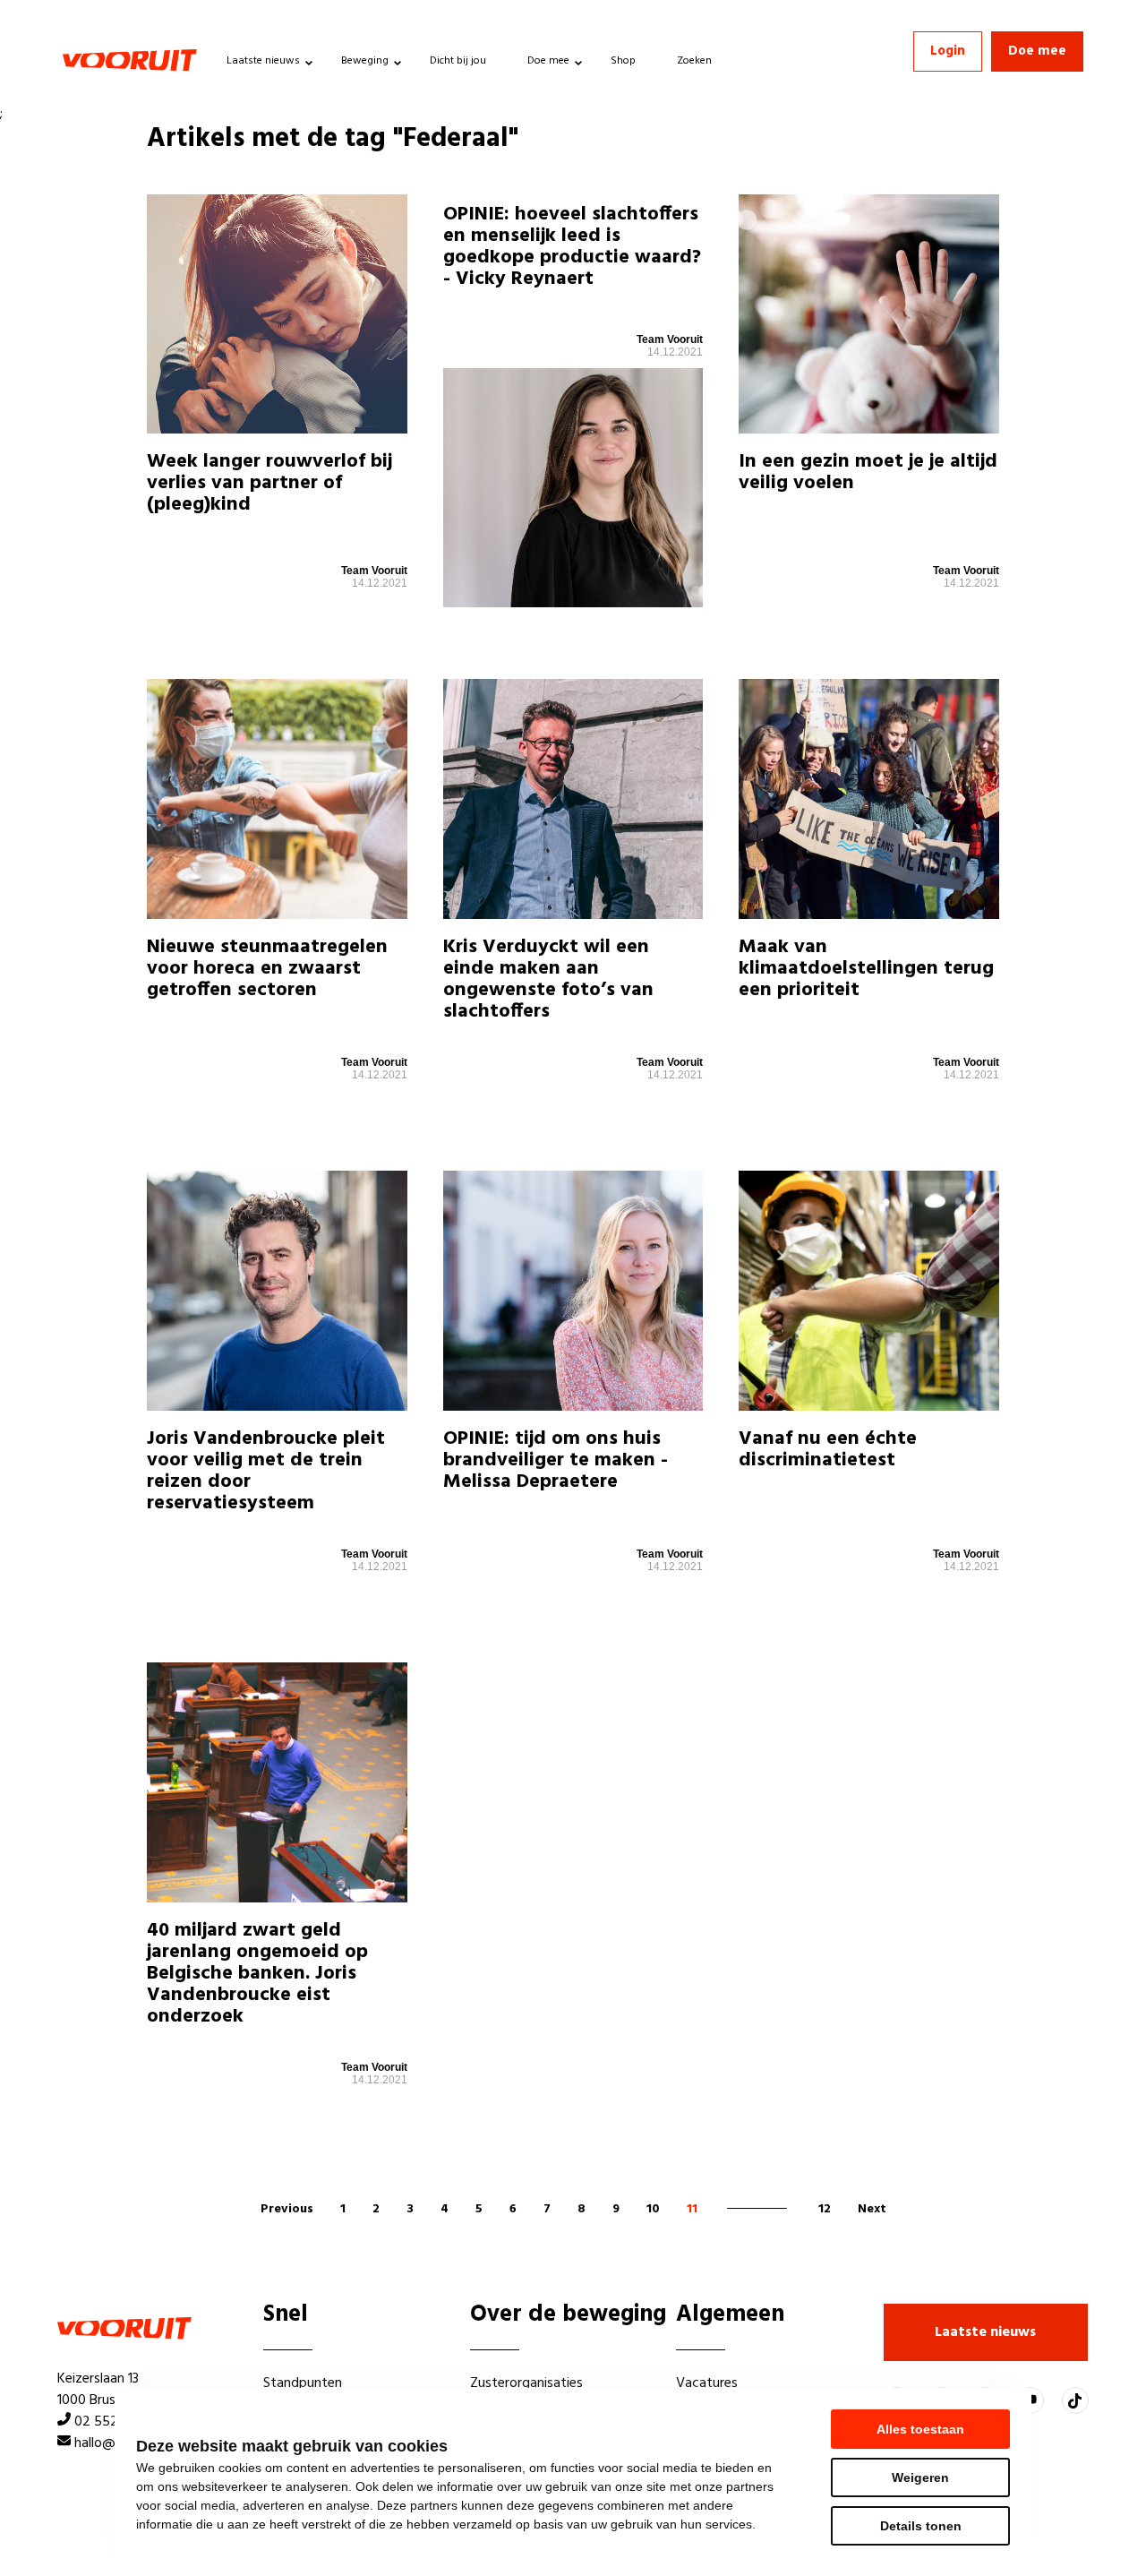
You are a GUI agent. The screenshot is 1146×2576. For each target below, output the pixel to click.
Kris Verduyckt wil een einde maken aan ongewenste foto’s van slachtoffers (548, 980)
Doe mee (548, 61)
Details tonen (921, 2526)
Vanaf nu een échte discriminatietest (828, 1450)
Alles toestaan (920, 2429)
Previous (287, 2209)
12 (825, 2209)
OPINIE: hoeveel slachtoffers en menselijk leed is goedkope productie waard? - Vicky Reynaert (572, 247)
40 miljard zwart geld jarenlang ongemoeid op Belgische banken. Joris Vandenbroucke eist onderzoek (257, 1974)
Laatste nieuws (263, 61)
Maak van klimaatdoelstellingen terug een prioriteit (866, 969)
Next (872, 2209)
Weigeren (920, 2477)
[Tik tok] (1075, 2400)
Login (948, 51)
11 (692, 2209)
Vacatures (707, 2383)
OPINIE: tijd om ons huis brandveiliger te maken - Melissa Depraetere (556, 1460)
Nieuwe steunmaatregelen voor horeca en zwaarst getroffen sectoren (267, 969)
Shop (623, 61)
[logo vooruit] (130, 60)
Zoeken (694, 61)
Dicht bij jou (458, 61)
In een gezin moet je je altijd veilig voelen (868, 472)
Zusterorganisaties (526, 2383)
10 (653, 2209)
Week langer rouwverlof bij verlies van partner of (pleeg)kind (269, 483)
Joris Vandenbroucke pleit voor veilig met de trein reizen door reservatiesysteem (266, 1472)
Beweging (365, 61)
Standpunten (303, 2383)
